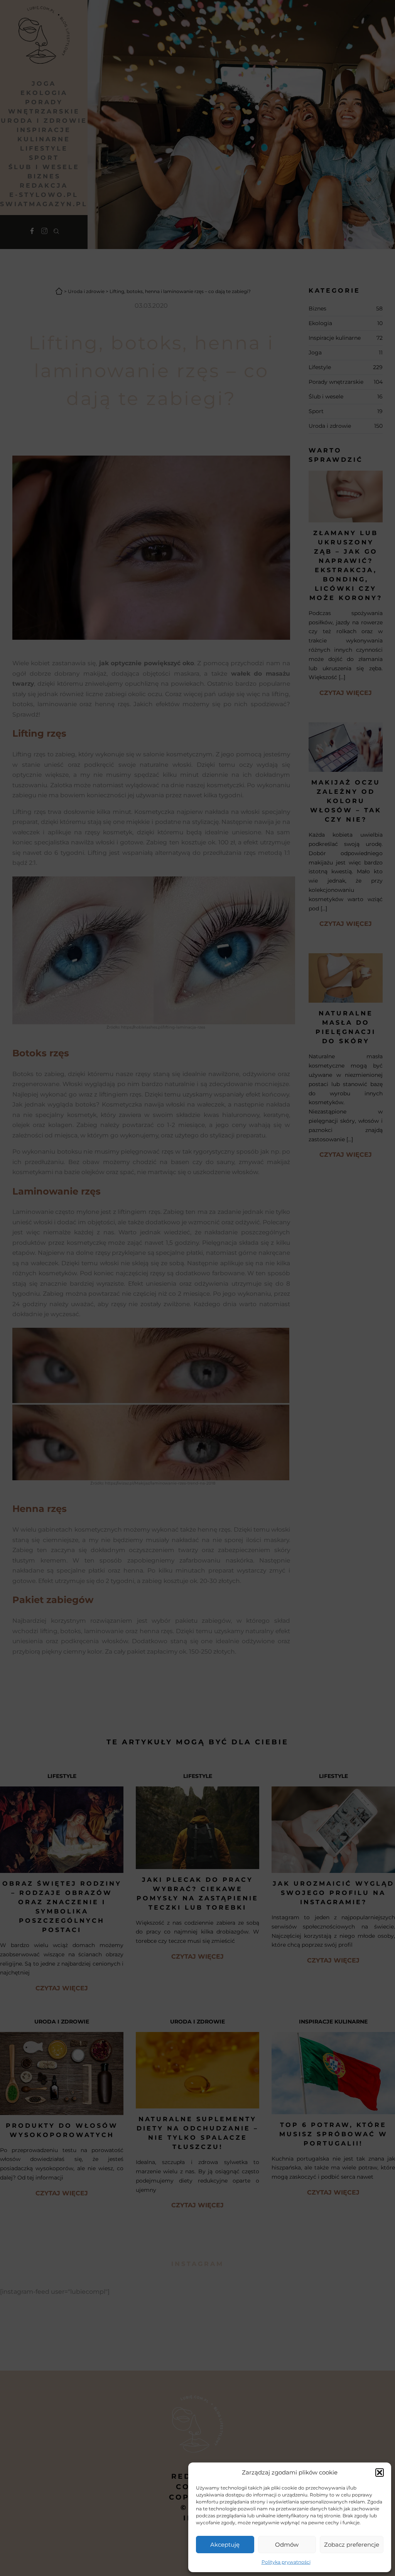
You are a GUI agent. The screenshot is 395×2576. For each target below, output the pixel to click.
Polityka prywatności (286, 2562)
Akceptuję (225, 2545)
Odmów (287, 2545)
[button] (380, 2473)
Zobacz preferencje (352, 2545)
